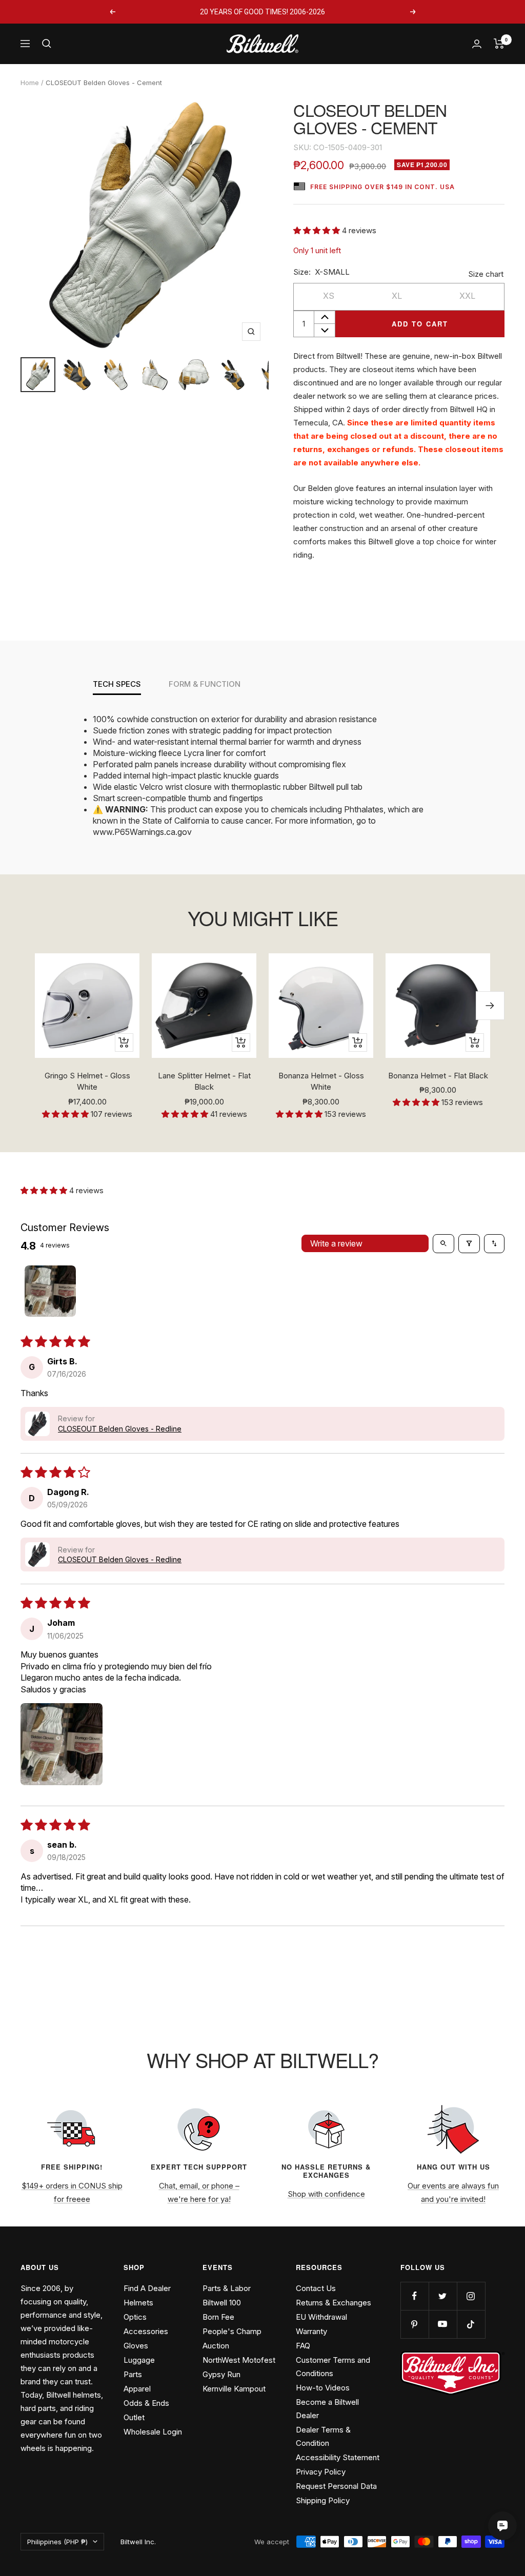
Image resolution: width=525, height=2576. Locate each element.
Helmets (138, 2303)
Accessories (146, 2331)
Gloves (136, 2346)
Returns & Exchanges (334, 2303)
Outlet (134, 2417)
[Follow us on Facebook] (415, 2296)
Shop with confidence (326, 2194)
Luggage (139, 2360)
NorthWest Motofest (239, 2360)
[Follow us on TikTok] (471, 2324)
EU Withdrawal (321, 2317)
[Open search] (443, 1243)
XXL (467, 296)
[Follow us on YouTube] (443, 2324)
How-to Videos (323, 2388)
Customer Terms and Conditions (333, 2367)
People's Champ (232, 2331)
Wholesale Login (153, 2432)
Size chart (486, 274)
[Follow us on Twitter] (443, 2296)
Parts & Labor (227, 2288)
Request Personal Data (336, 2486)
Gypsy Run (221, 2374)
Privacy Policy (321, 2472)
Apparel (137, 2389)
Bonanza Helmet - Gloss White (321, 1081)
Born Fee (218, 2317)
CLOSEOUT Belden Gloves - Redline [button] (120, 1429)
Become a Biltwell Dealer (327, 2409)
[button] (318, 230)
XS (329, 296)
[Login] (477, 44)
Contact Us (316, 2288)
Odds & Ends (146, 2403)
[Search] (47, 44)
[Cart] (499, 44)
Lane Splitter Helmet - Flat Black (204, 1081)
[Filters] (469, 1243)
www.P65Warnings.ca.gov (142, 832)
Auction (216, 2346)
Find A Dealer (147, 2288)
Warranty (311, 2331)
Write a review (336, 1243)
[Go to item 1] (50, 1291)
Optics (135, 2317)
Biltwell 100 (222, 2303)
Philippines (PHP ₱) (57, 2542)
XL (397, 296)
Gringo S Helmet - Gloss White (87, 1081)
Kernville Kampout (234, 2389)
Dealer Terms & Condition (323, 2436)
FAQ (303, 2346)
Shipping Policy (323, 2500)
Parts (133, 2374)
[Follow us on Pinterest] (415, 2324)
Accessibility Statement (338, 2457)
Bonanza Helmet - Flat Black (438, 1076)
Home (30, 83)
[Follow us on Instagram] (471, 2296)
